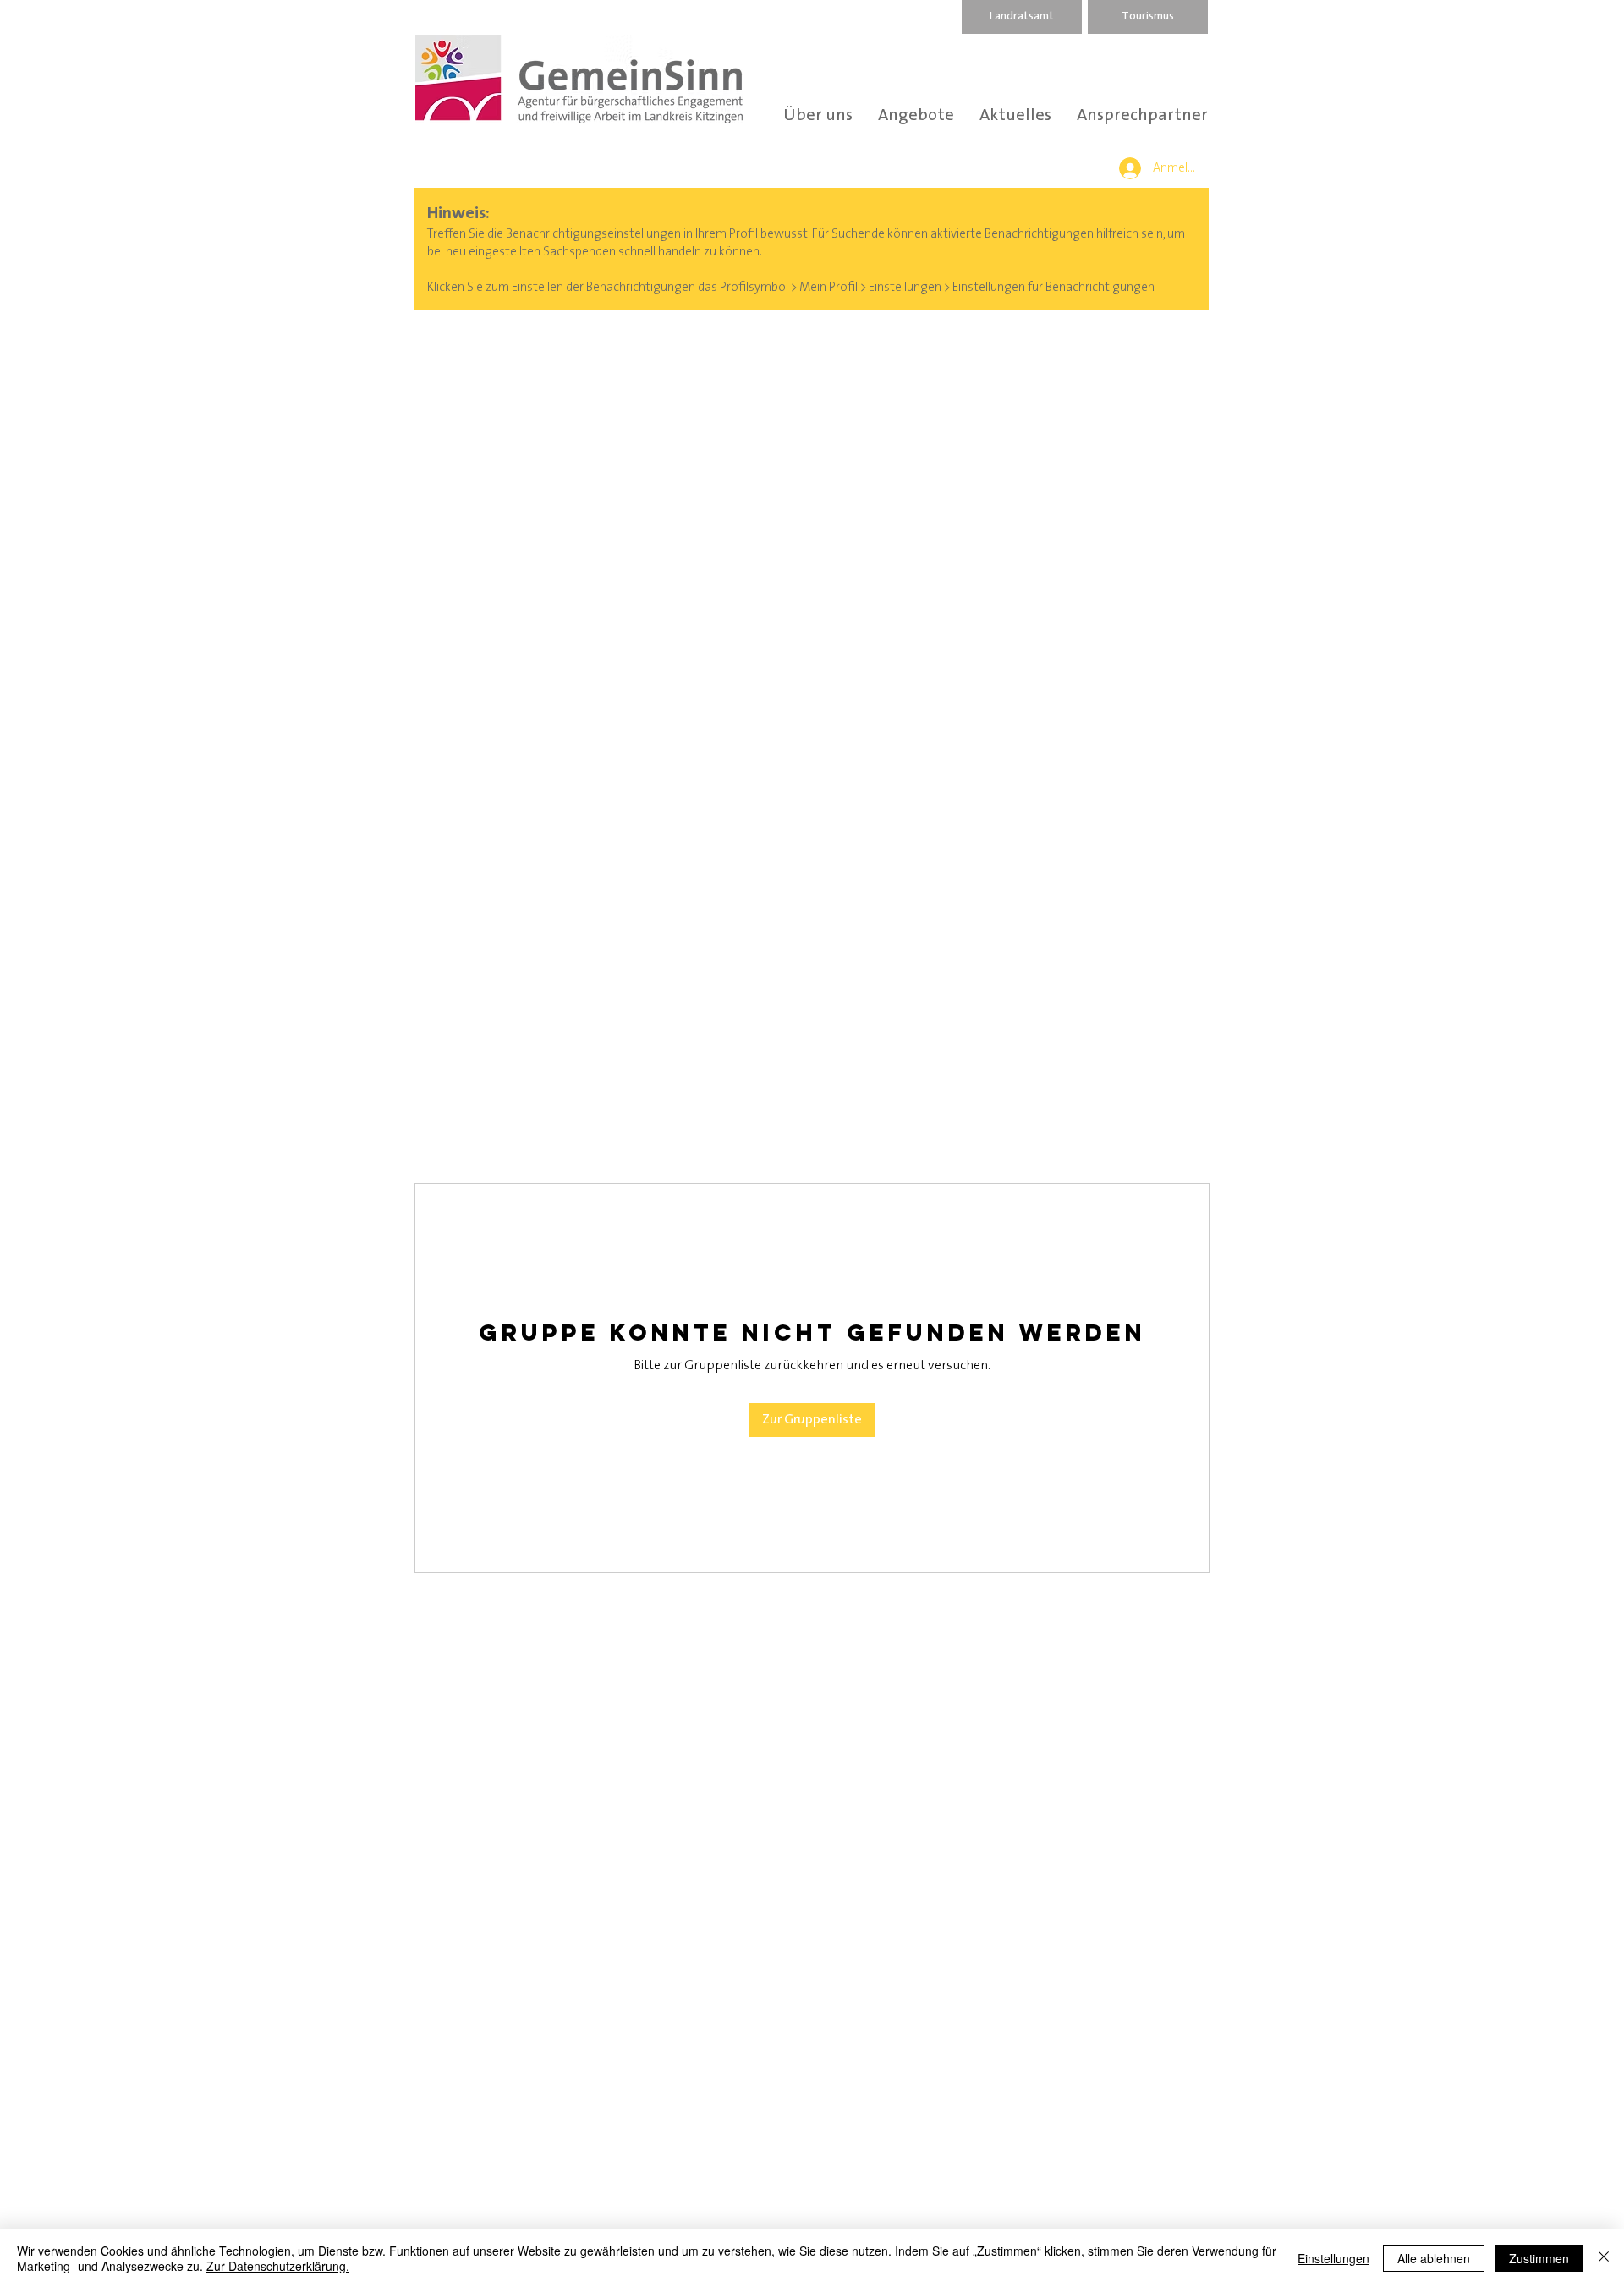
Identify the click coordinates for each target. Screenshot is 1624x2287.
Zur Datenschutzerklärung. (278, 2266)
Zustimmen (1539, 2258)
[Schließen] (1604, 2258)
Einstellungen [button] (1333, 2258)
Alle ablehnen (1434, 2258)
